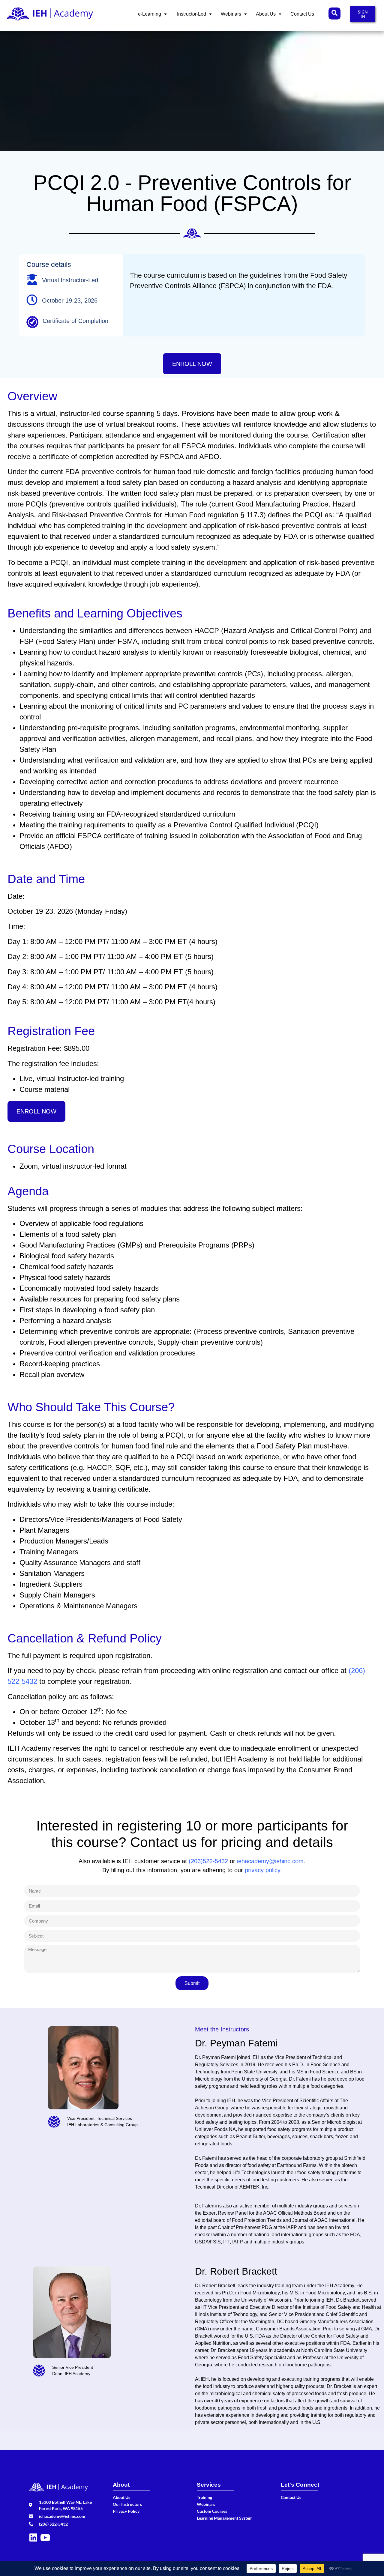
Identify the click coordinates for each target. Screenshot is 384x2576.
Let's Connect (300, 2485)
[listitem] (280, 2150)
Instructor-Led (191, 14)
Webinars (231, 14)
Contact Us (302, 14)
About (121, 2485)
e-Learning (150, 14)
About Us (266, 14)
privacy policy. (263, 1870)
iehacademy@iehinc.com (270, 1861)
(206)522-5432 (208, 1861)
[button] (152, 14)
